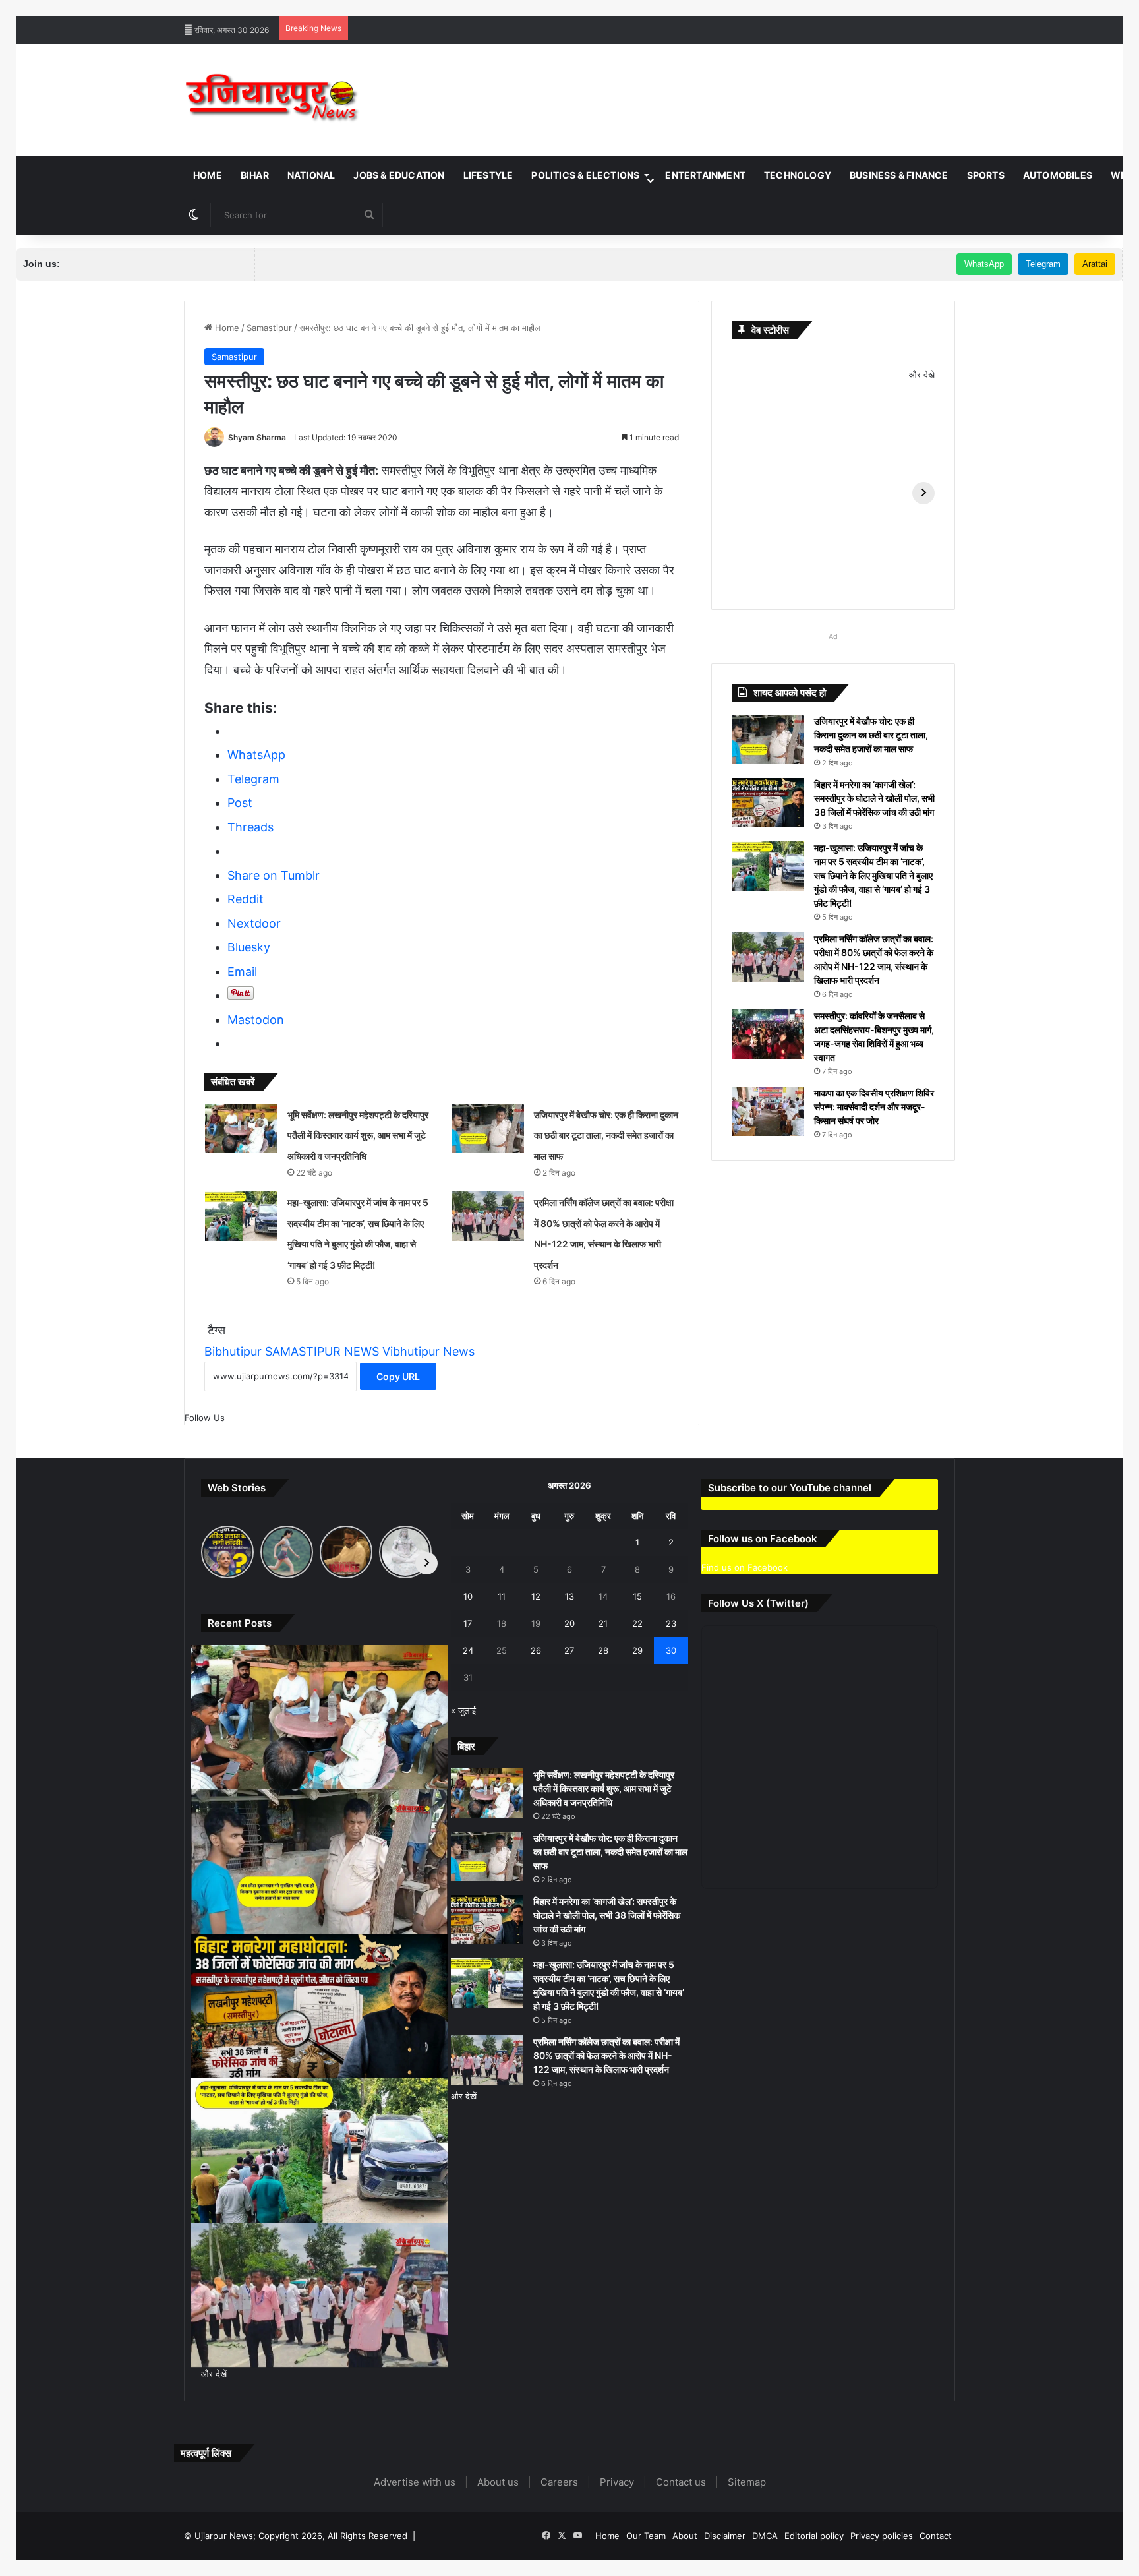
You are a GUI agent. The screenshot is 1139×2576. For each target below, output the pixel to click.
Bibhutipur (233, 1351)
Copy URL (398, 1376)
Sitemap (747, 2482)
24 (468, 1650)
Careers (559, 2482)
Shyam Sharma (257, 437)
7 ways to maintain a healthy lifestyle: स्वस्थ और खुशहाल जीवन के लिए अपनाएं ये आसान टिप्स (164, 7)
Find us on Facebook (745, 1567)
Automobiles (1058, 175)
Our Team (646, 2536)
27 (569, 1650)
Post (240, 803)
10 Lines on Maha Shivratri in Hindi (546, 7)
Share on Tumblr (274, 875)
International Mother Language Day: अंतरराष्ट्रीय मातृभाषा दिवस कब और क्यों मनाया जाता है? (781, 7)
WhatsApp (984, 264)
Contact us (681, 2482)
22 (637, 1623)
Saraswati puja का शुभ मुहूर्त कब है (1006, 7)
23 (671, 1623)
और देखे (922, 374)
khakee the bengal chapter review (402, 7)
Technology (798, 175)
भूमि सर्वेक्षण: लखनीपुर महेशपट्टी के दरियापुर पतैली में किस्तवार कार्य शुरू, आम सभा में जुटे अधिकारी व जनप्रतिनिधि (358, 1135)
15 (637, 1596)
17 (468, 1623)
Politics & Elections (585, 175)
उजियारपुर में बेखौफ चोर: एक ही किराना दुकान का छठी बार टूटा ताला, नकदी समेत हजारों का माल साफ (606, 1135)
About (685, 2536)
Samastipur (269, 328)
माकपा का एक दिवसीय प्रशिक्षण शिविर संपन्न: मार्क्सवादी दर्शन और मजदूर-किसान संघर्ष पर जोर (874, 1107)
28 (603, 1650)
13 (569, 1596)
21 (603, 1623)
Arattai (1095, 264)
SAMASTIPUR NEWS (322, 1351)
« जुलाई (463, 1710)
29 (637, 1650)
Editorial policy (814, 2536)
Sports (986, 175)
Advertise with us (415, 2482)
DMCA (765, 2536)
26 (536, 1650)
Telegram (1043, 264)
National (311, 175)
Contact (936, 2536)
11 (502, 1596)
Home (208, 175)
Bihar (255, 175)
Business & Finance (899, 175)
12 (536, 1596)
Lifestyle (488, 175)
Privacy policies (882, 2536)
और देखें (214, 2374)
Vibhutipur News (428, 1351)
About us (498, 2482)
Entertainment (705, 175)
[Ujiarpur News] (273, 100)
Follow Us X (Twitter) (758, 1603)
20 (569, 1623)
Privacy (617, 2482)
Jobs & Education (399, 175)
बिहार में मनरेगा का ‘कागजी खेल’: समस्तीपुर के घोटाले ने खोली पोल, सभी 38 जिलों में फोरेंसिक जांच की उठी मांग (874, 798)
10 (468, 1596)
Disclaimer (725, 2536)
